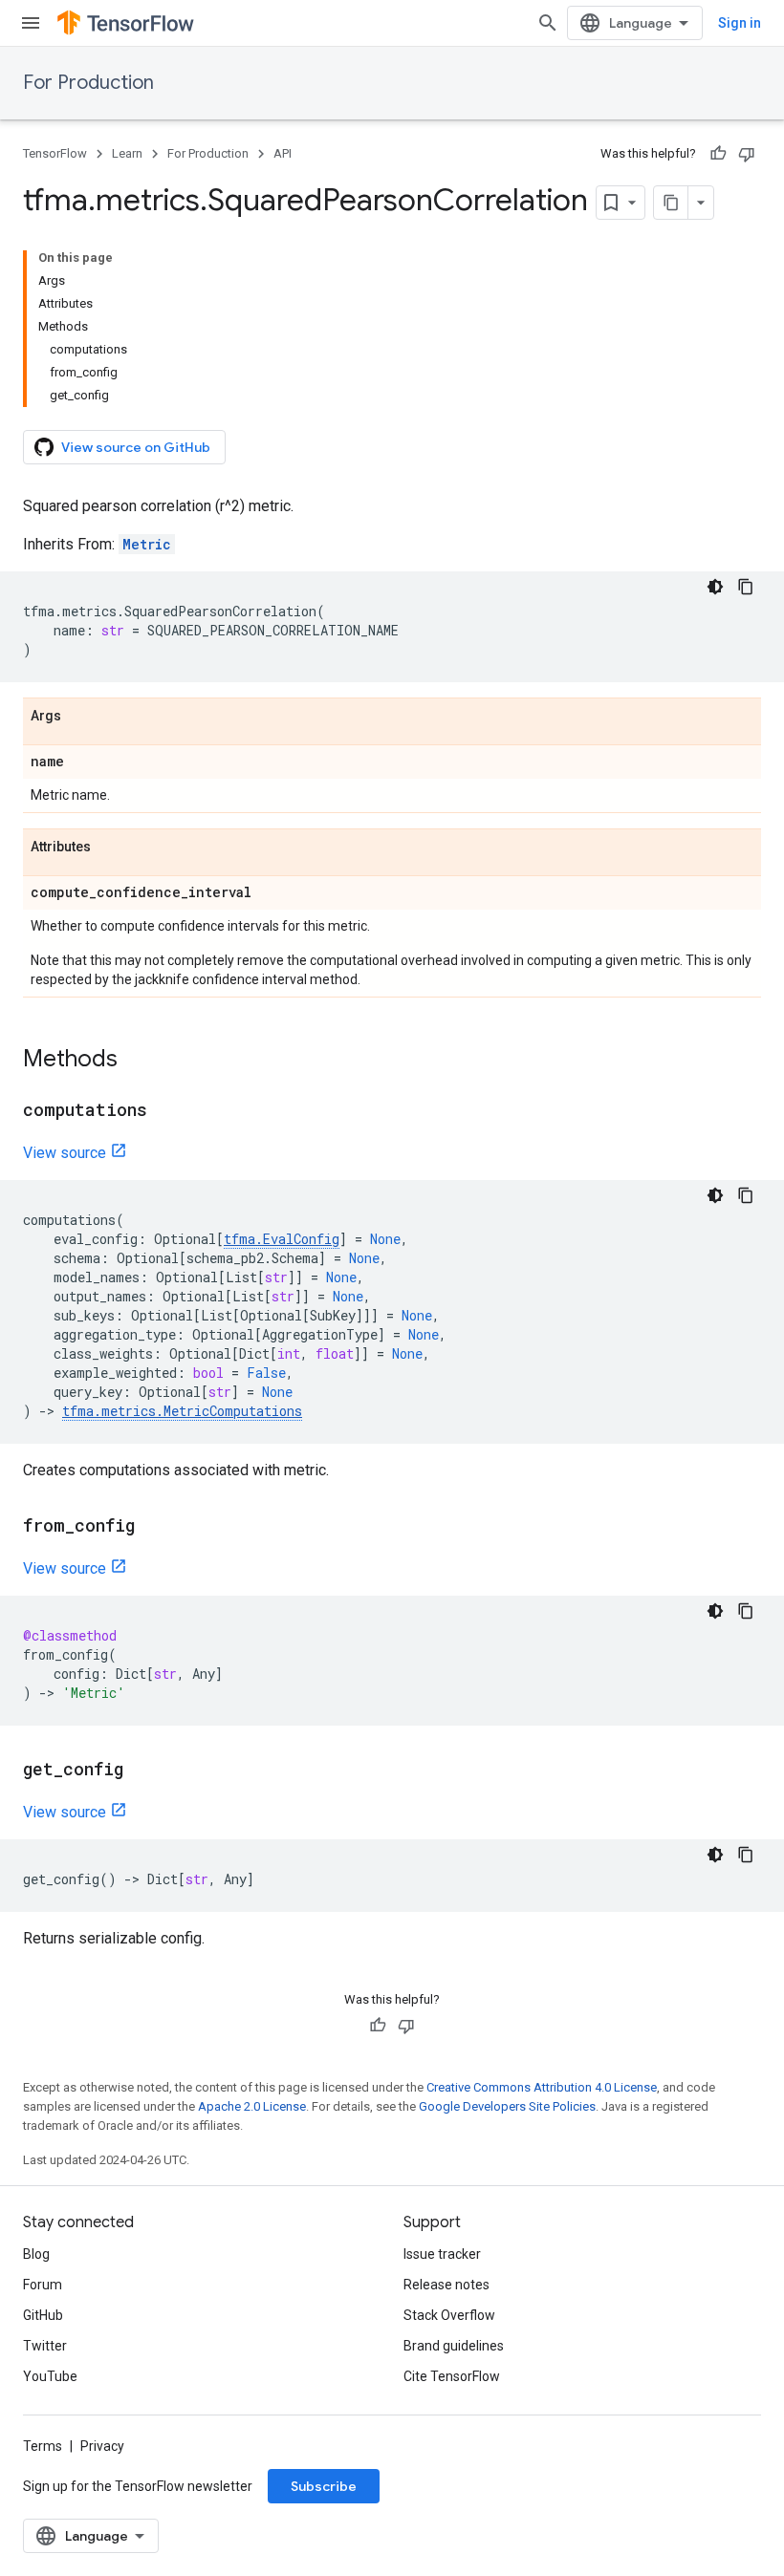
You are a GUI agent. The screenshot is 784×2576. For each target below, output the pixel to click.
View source (65, 1153)
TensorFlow (55, 153)
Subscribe (324, 2486)
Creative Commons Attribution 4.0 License (542, 2087)
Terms (43, 2446)
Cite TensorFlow (452, 2376)
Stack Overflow (449, 2315)
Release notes (446, 2285)
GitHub (43, 2315)
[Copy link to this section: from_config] (154, 1527)
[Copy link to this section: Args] (80, 717)
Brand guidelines (454, 2346)
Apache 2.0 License (252, 2106)
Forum (43, 2285)
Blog (36, 2254)
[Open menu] (31, 23)
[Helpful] (718, 154)
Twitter (45, 2346)
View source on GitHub (136, 447)
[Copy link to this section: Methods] (137, 1061)
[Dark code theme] (715, 587)
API (283, 153)
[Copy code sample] (746, 587)
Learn (127, 153)
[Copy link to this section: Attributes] (110, 848)
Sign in (740, 23)
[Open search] (548, 23)
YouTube (50, 2376)
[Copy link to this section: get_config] (142, 1771)
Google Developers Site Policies (507, 2106)
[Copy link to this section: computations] (166, 1111)
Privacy (102, 2446)
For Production (88, 83)
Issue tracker (442, 2254)
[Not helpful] (747, 154)
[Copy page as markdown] (671, 203)
